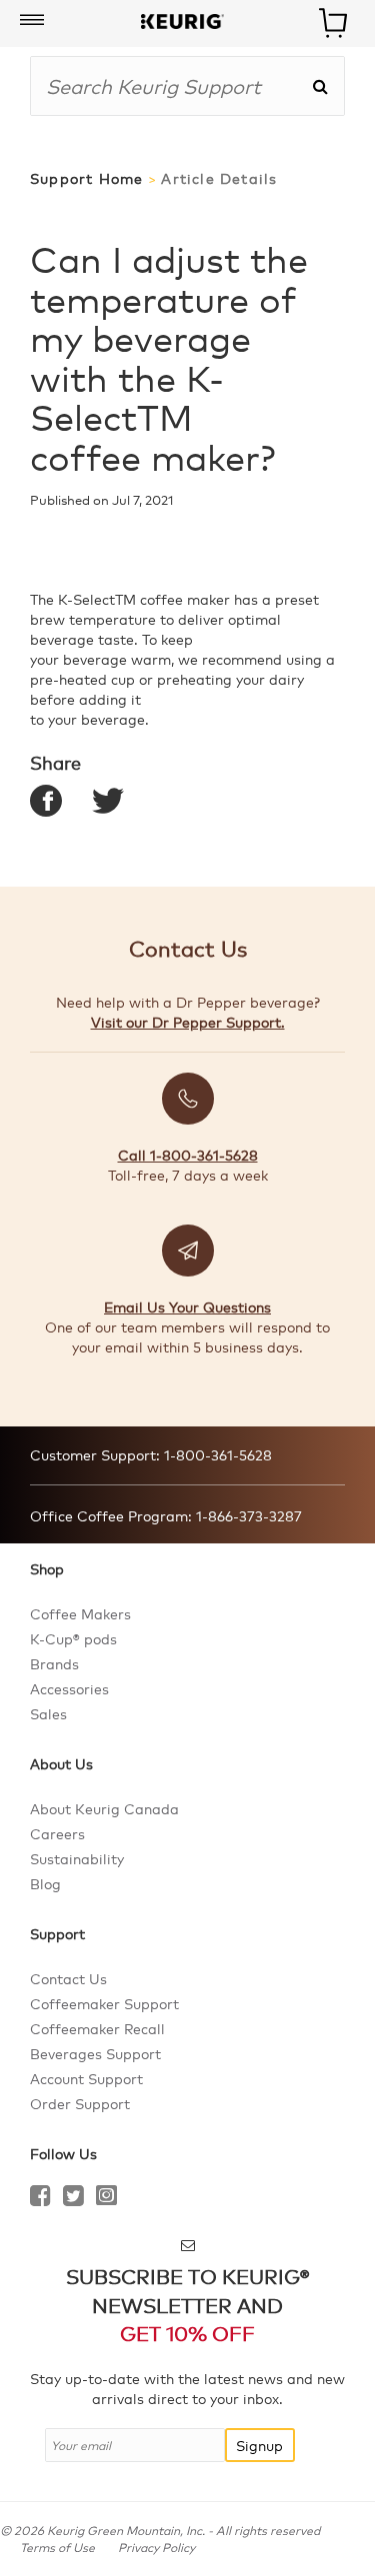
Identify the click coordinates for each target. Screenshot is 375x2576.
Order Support (80, 2103)
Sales (48, 1713)
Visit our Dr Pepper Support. (188, 1022)
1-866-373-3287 (247, 1515)
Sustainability (77, 1858)
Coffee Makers (80, 1613)
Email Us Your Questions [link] (187, 1306)
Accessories (69, 1688)
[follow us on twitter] (73, 2198)
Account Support (86, 2078)
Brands (54, 1663)
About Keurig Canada (104, 1808)
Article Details (219, 178)
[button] (32, 21)
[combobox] (171, 86)
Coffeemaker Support (104, 2003)
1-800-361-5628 (216, 1454)
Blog (45, 1883)
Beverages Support (95, 2053)
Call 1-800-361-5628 (188, 1155)
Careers (57, 1833)
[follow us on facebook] (40, 2198)
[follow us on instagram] (106, 2198)
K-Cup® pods (73, 1638)
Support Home (86, 178)
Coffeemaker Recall (97, 2028)
